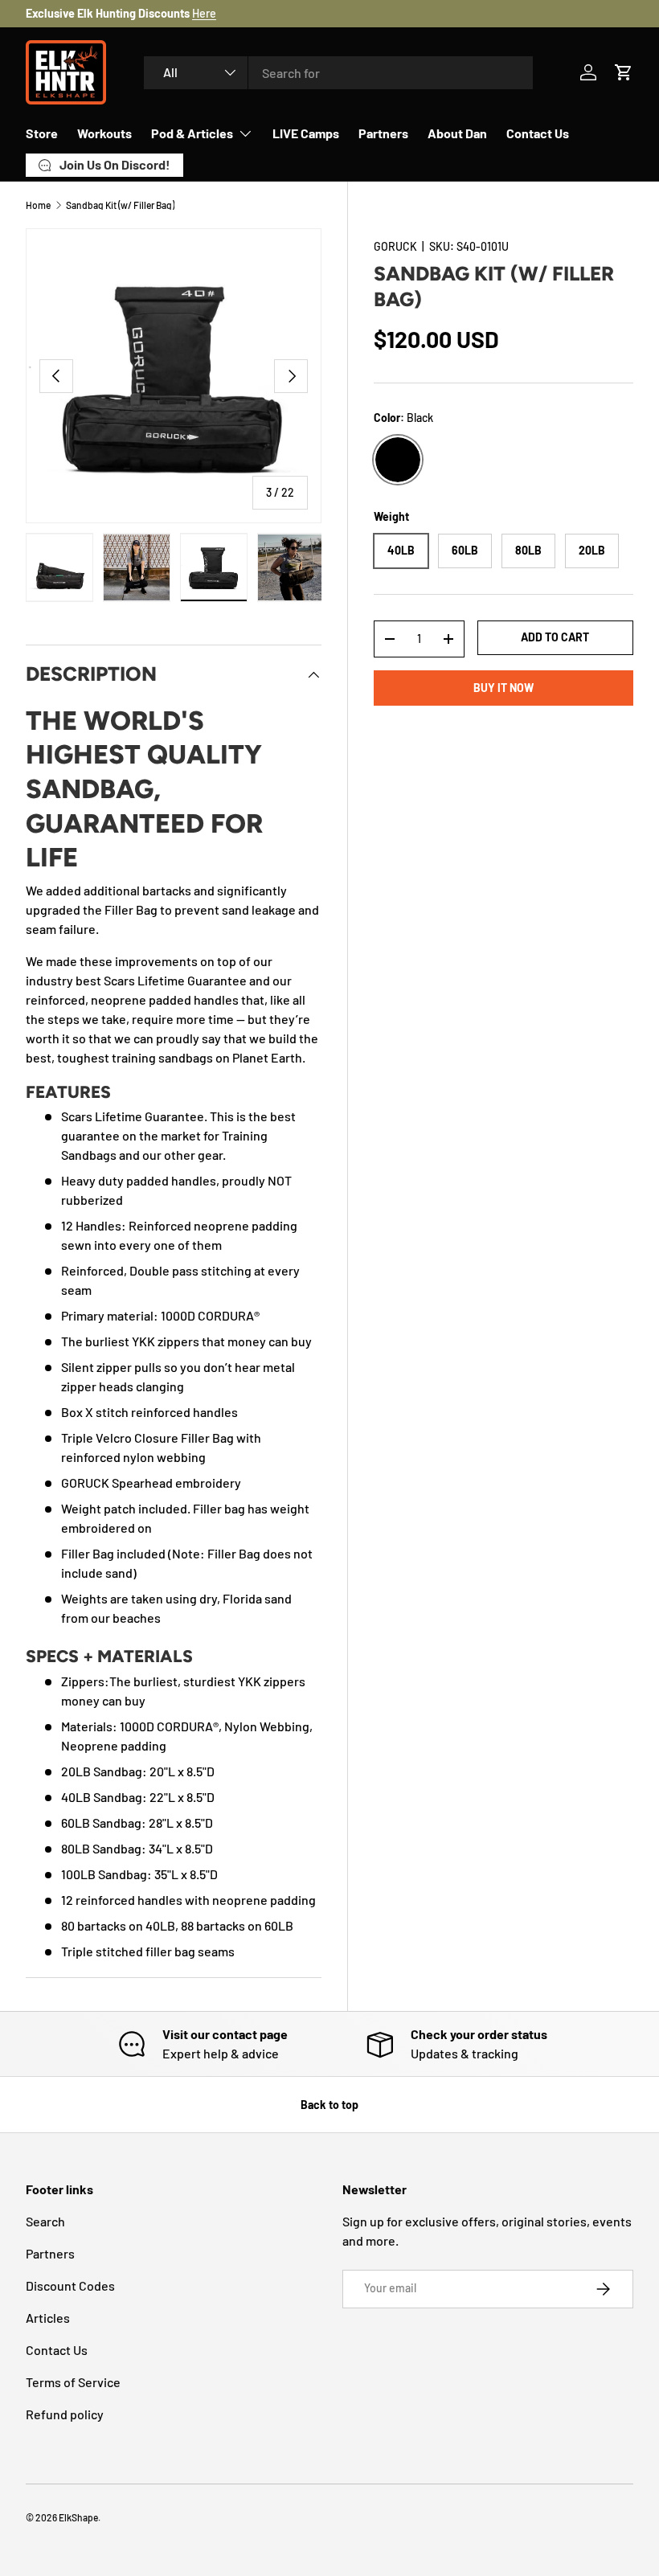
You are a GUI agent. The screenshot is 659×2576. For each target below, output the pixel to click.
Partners (383, 133)
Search (45, 2221)
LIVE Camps (306, 133)
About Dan (457, 133)
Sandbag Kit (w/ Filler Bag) (120, 205)
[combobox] (338, 73)
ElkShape (78, 2517)
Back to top (329, 2105)
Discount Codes (70, 2285)
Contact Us (538, 133)
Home (38, 205)
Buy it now (503, 688)
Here (204, 13)
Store (42, 133)
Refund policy (65, 2414)
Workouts (104, 133)
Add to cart (555, 637)
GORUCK (395, 246)
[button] (624, 72)
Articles (48, 2318)
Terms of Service (73, 2382)
